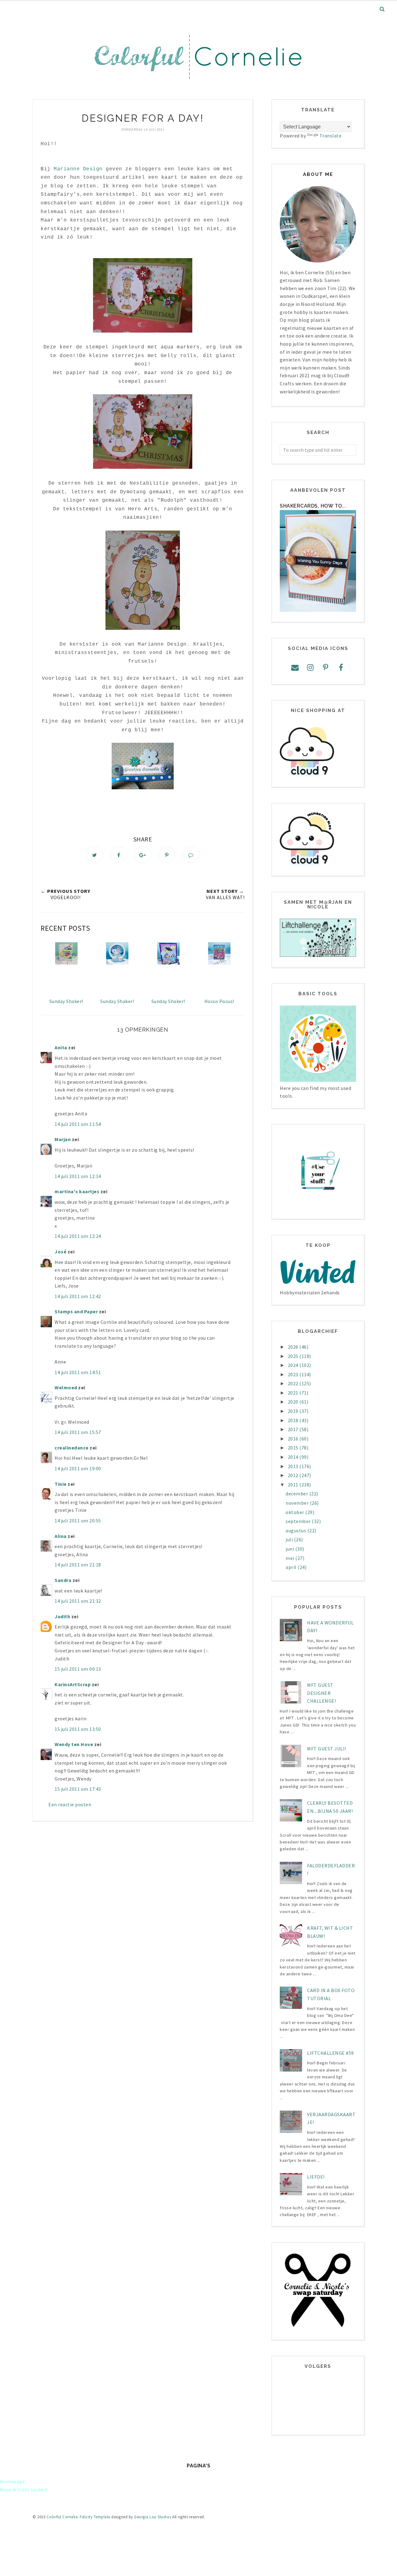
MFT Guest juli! (327, 1749)
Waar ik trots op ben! (24, 2489)
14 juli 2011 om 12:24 (78, 1236)
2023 (294, 1374)
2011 (294, 1485)
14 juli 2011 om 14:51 (78, 1372)
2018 (294, 1420)
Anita (61, 1047)
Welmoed (66, 1387)
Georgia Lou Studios (153, 2517)
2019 (294, 1411)
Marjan (63, 1139)
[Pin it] (167, 855)
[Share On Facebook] (119, 855)
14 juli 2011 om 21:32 (78, 1601)
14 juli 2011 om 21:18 (78, 1565)
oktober (295, 1512)
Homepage (12, 2481)
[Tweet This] (95, 855)
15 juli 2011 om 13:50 (78, 1729)
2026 (294, 1347)
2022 (294, 1383)
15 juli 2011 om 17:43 (78, 1789)
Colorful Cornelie (62, 2517)
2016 (294, 1439)
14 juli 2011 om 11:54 (78, 1124)
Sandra (63, 1580)
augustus (297, 1530)
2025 (294, 1356)
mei (290, 1558)
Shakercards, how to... (313, 506)
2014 (294, 1457)
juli (290, 1539)
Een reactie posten (70, 1804)
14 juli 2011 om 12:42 (78, 1296)
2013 (294, 1466)
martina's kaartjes (77, 1191)
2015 (294, 1448)
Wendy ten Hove (74, 1744)
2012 (294, 1475)
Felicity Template (95, 2517)
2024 (294, 1365)
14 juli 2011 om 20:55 (78, 1521)
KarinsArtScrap (73, 1684)
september (299, 1521)
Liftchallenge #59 (330, 2053)
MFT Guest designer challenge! (321, 1693)
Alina (61, 1536)
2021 (294, 1393)
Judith (62, 1616)
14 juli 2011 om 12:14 (78, 1176)
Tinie (61, 1484)
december (297, 1494)
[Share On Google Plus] (143, 855)
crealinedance (72, 1448)
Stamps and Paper (76, 1311)
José (60, 1252)
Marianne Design (78, 169)
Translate (331, 136)
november (298, 1503)
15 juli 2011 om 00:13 (78, 1669)
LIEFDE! (316, 2177)
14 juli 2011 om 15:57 (78, 1432)
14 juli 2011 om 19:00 (78, 1468)
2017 (294, 1429)
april (292, 1567)
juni (290, 1549)
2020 (294, 1402)
